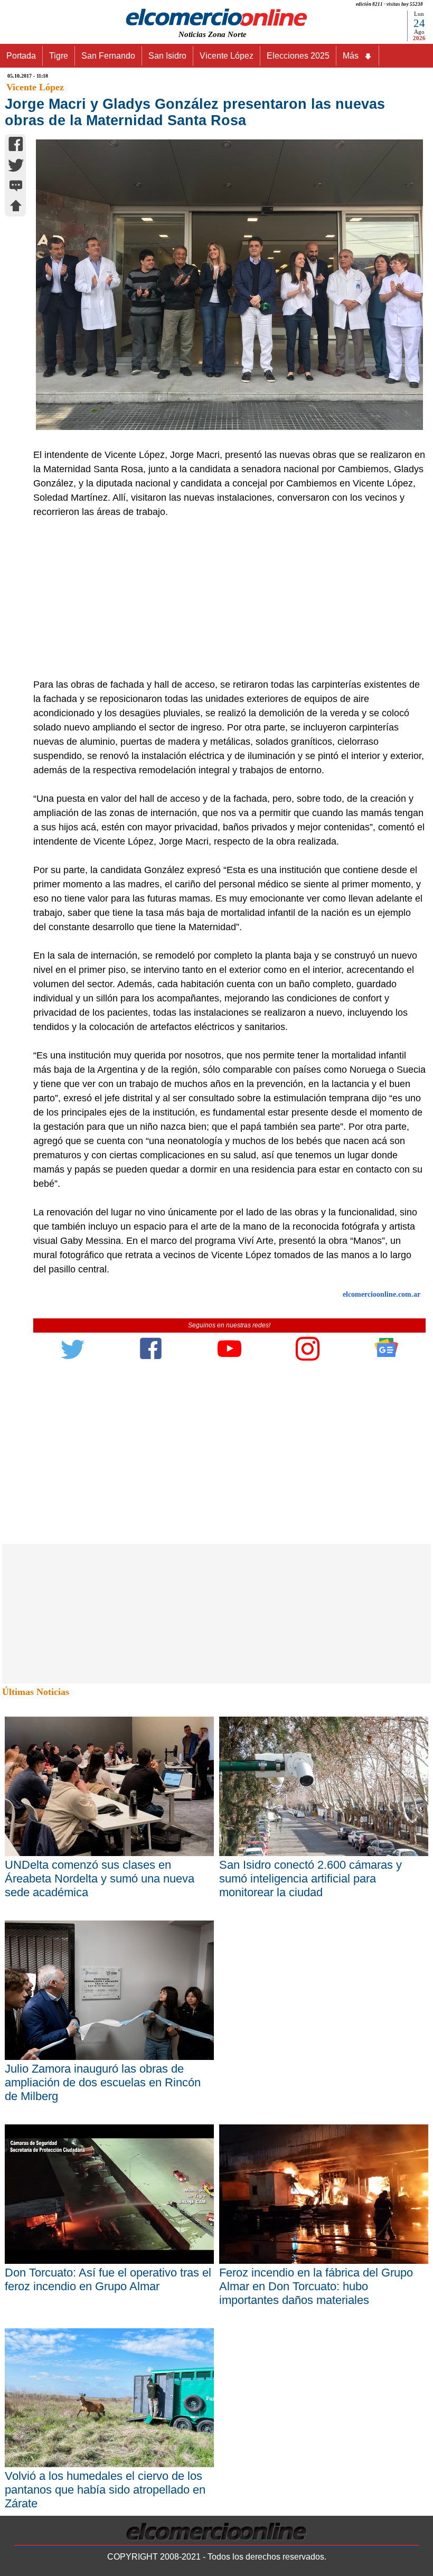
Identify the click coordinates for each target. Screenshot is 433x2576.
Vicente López (227, 56)
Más (351, 56)
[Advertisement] (224, 598)
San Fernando (108, 56)
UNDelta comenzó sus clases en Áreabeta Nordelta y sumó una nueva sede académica (100, 1879)
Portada (21, 56)
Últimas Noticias (36, 1692)
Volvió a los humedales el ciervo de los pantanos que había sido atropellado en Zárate (105, 2490)
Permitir (300, 35)
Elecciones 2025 (298, 56)
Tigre (59, 56)
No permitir (246, 35)
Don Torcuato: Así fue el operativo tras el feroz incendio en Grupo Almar (108, 2279)
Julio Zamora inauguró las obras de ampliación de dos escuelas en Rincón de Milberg (103, 2082)
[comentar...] (16, 187)
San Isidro (167, 56)
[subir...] (16, 207)
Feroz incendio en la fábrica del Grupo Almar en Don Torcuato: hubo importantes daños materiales (316, 2286)
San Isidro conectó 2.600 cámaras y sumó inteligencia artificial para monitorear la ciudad (310, 1879)
